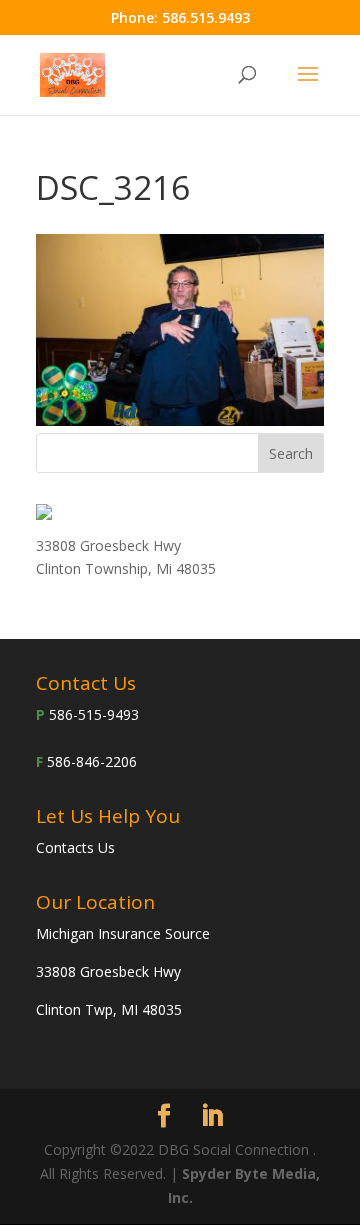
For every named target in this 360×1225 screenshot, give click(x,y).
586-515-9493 (94, 714)
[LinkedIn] (212, 1116)
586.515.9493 (206, 17)
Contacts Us (75, 847)
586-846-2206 (92, 761)
